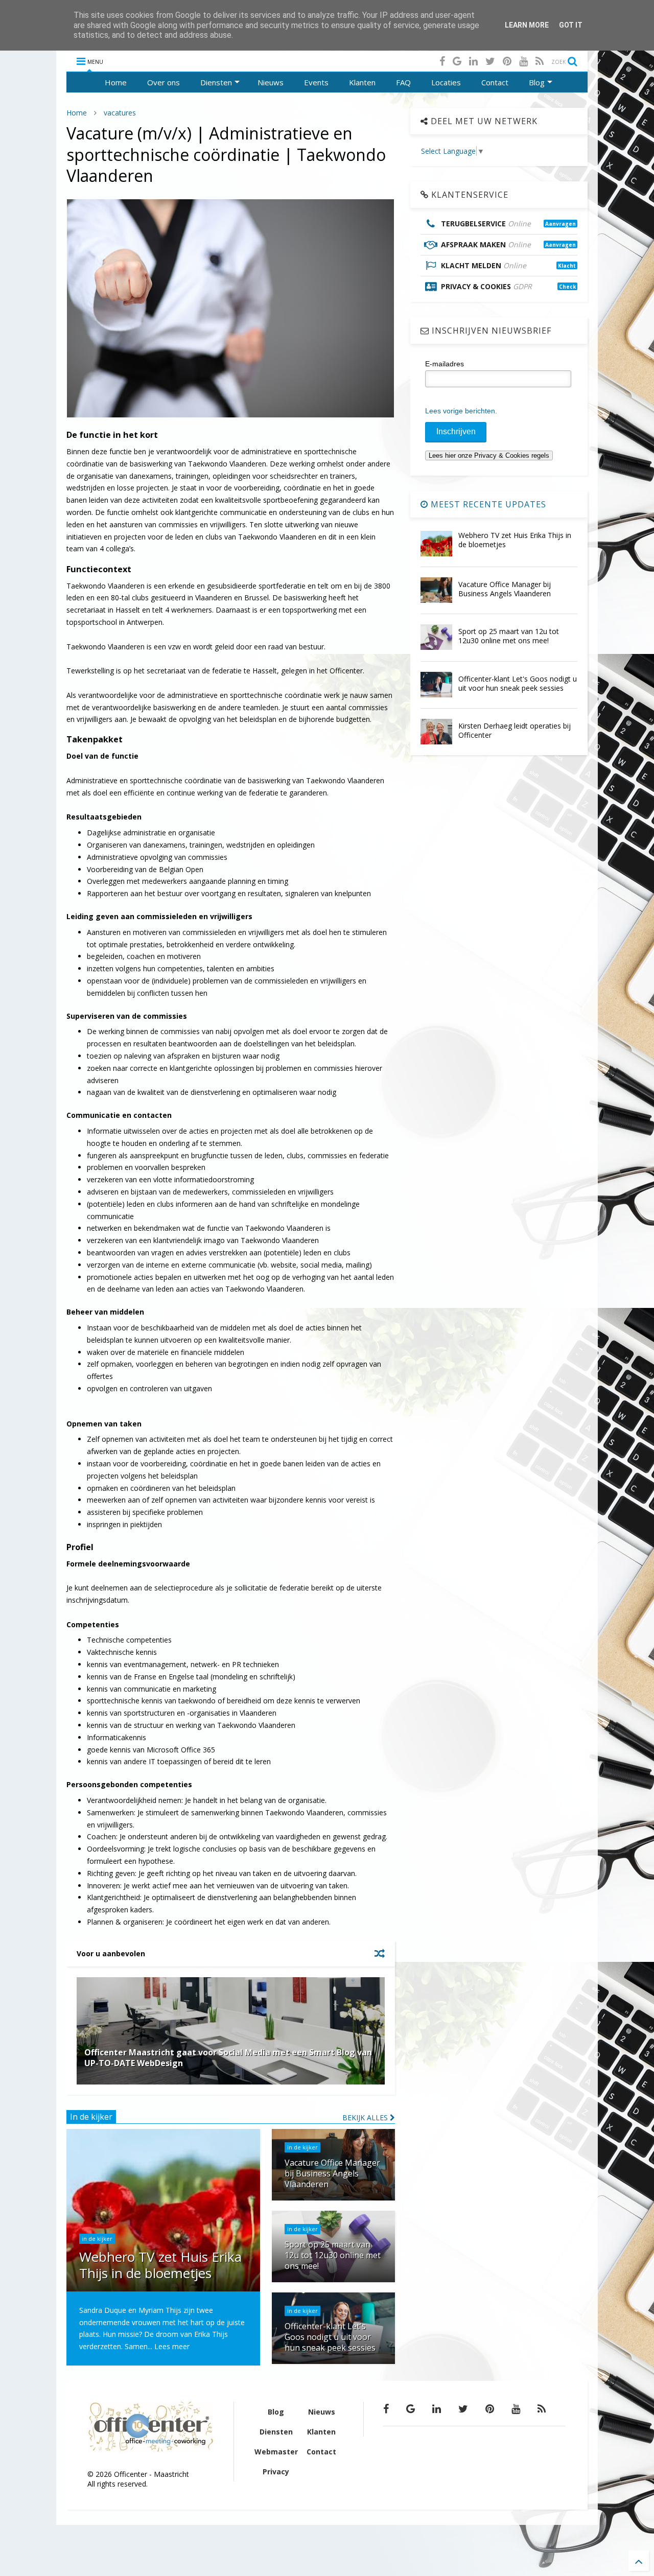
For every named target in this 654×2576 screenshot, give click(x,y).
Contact (495, 82)
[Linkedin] (473, 61)
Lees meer (172, 2346)
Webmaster (276, 2452)
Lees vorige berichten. (461, 411)
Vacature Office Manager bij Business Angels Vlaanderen (505, 589)
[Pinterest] (507, 61)
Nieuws (271, 82)
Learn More (527, 25)
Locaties (446, 82)
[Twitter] (490, 61)
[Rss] (540, 61)
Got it (571, 25)
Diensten (216, 82)
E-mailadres (445, 364)
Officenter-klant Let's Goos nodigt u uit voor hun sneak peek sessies (518, 683)
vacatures (120, 113)
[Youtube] (523, 61)
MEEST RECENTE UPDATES (487, 504)
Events (316, 82)
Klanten (362, 82)
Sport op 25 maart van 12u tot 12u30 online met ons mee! (509, 636)
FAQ (403, 82)
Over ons (163, 82)
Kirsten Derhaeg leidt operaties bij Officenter (515, 730)
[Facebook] (442, 61)
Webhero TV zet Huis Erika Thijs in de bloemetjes (515, 540)
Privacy (276, 2472)
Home (116, 82)
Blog (537, 82)
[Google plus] (457, 61)
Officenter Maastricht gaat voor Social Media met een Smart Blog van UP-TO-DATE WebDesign (228, 2058)
